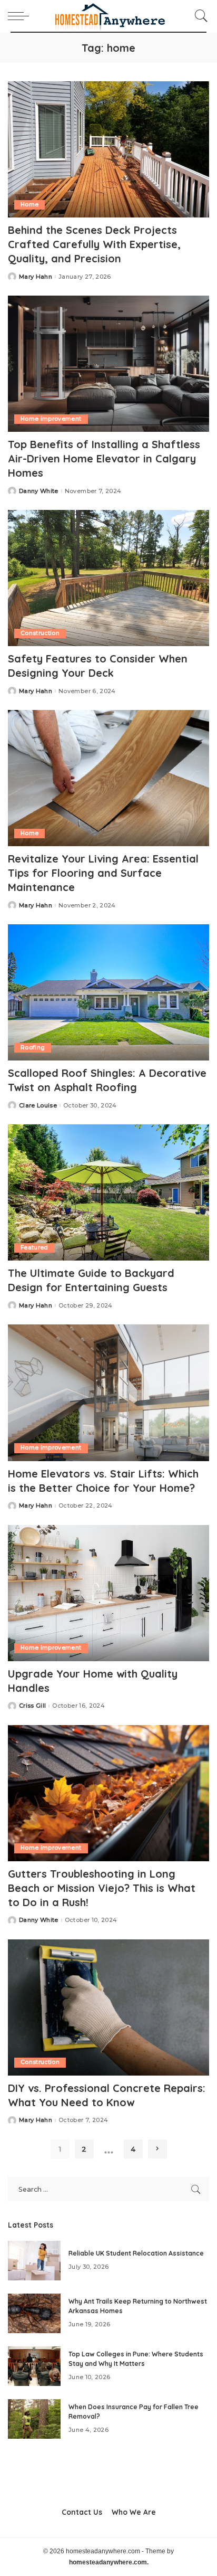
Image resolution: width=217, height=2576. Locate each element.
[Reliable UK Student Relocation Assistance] (34, 2261)
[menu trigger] (21, 16)
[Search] (199, 16)
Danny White (39, 491)
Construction (40, 633)
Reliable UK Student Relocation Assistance (136, 2253)
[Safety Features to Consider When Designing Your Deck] (108, 578)
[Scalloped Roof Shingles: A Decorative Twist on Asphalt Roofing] (108, 992)
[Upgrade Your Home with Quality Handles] (108, 1593)
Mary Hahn (36, 277)
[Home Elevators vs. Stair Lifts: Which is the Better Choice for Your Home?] (108, 1393)
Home (29, 205)
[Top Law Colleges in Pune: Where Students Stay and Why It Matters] (34, 2366)
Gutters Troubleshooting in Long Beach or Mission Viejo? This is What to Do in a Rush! (102, 1888)
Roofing (33, 1048)
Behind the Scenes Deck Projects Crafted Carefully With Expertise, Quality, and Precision (94, 244)
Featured (34, 1248)
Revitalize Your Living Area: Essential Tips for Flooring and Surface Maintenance (103, 873)
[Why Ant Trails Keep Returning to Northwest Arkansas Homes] (34, 2313)
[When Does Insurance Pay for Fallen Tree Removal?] (34, 2419)
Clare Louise (38, 1106)
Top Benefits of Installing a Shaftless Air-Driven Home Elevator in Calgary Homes (104, 458)
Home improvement (51, 419)
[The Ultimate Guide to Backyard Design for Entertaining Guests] (108, 1192)
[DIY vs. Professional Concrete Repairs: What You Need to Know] (108, 2007)
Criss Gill (32, 1706)
